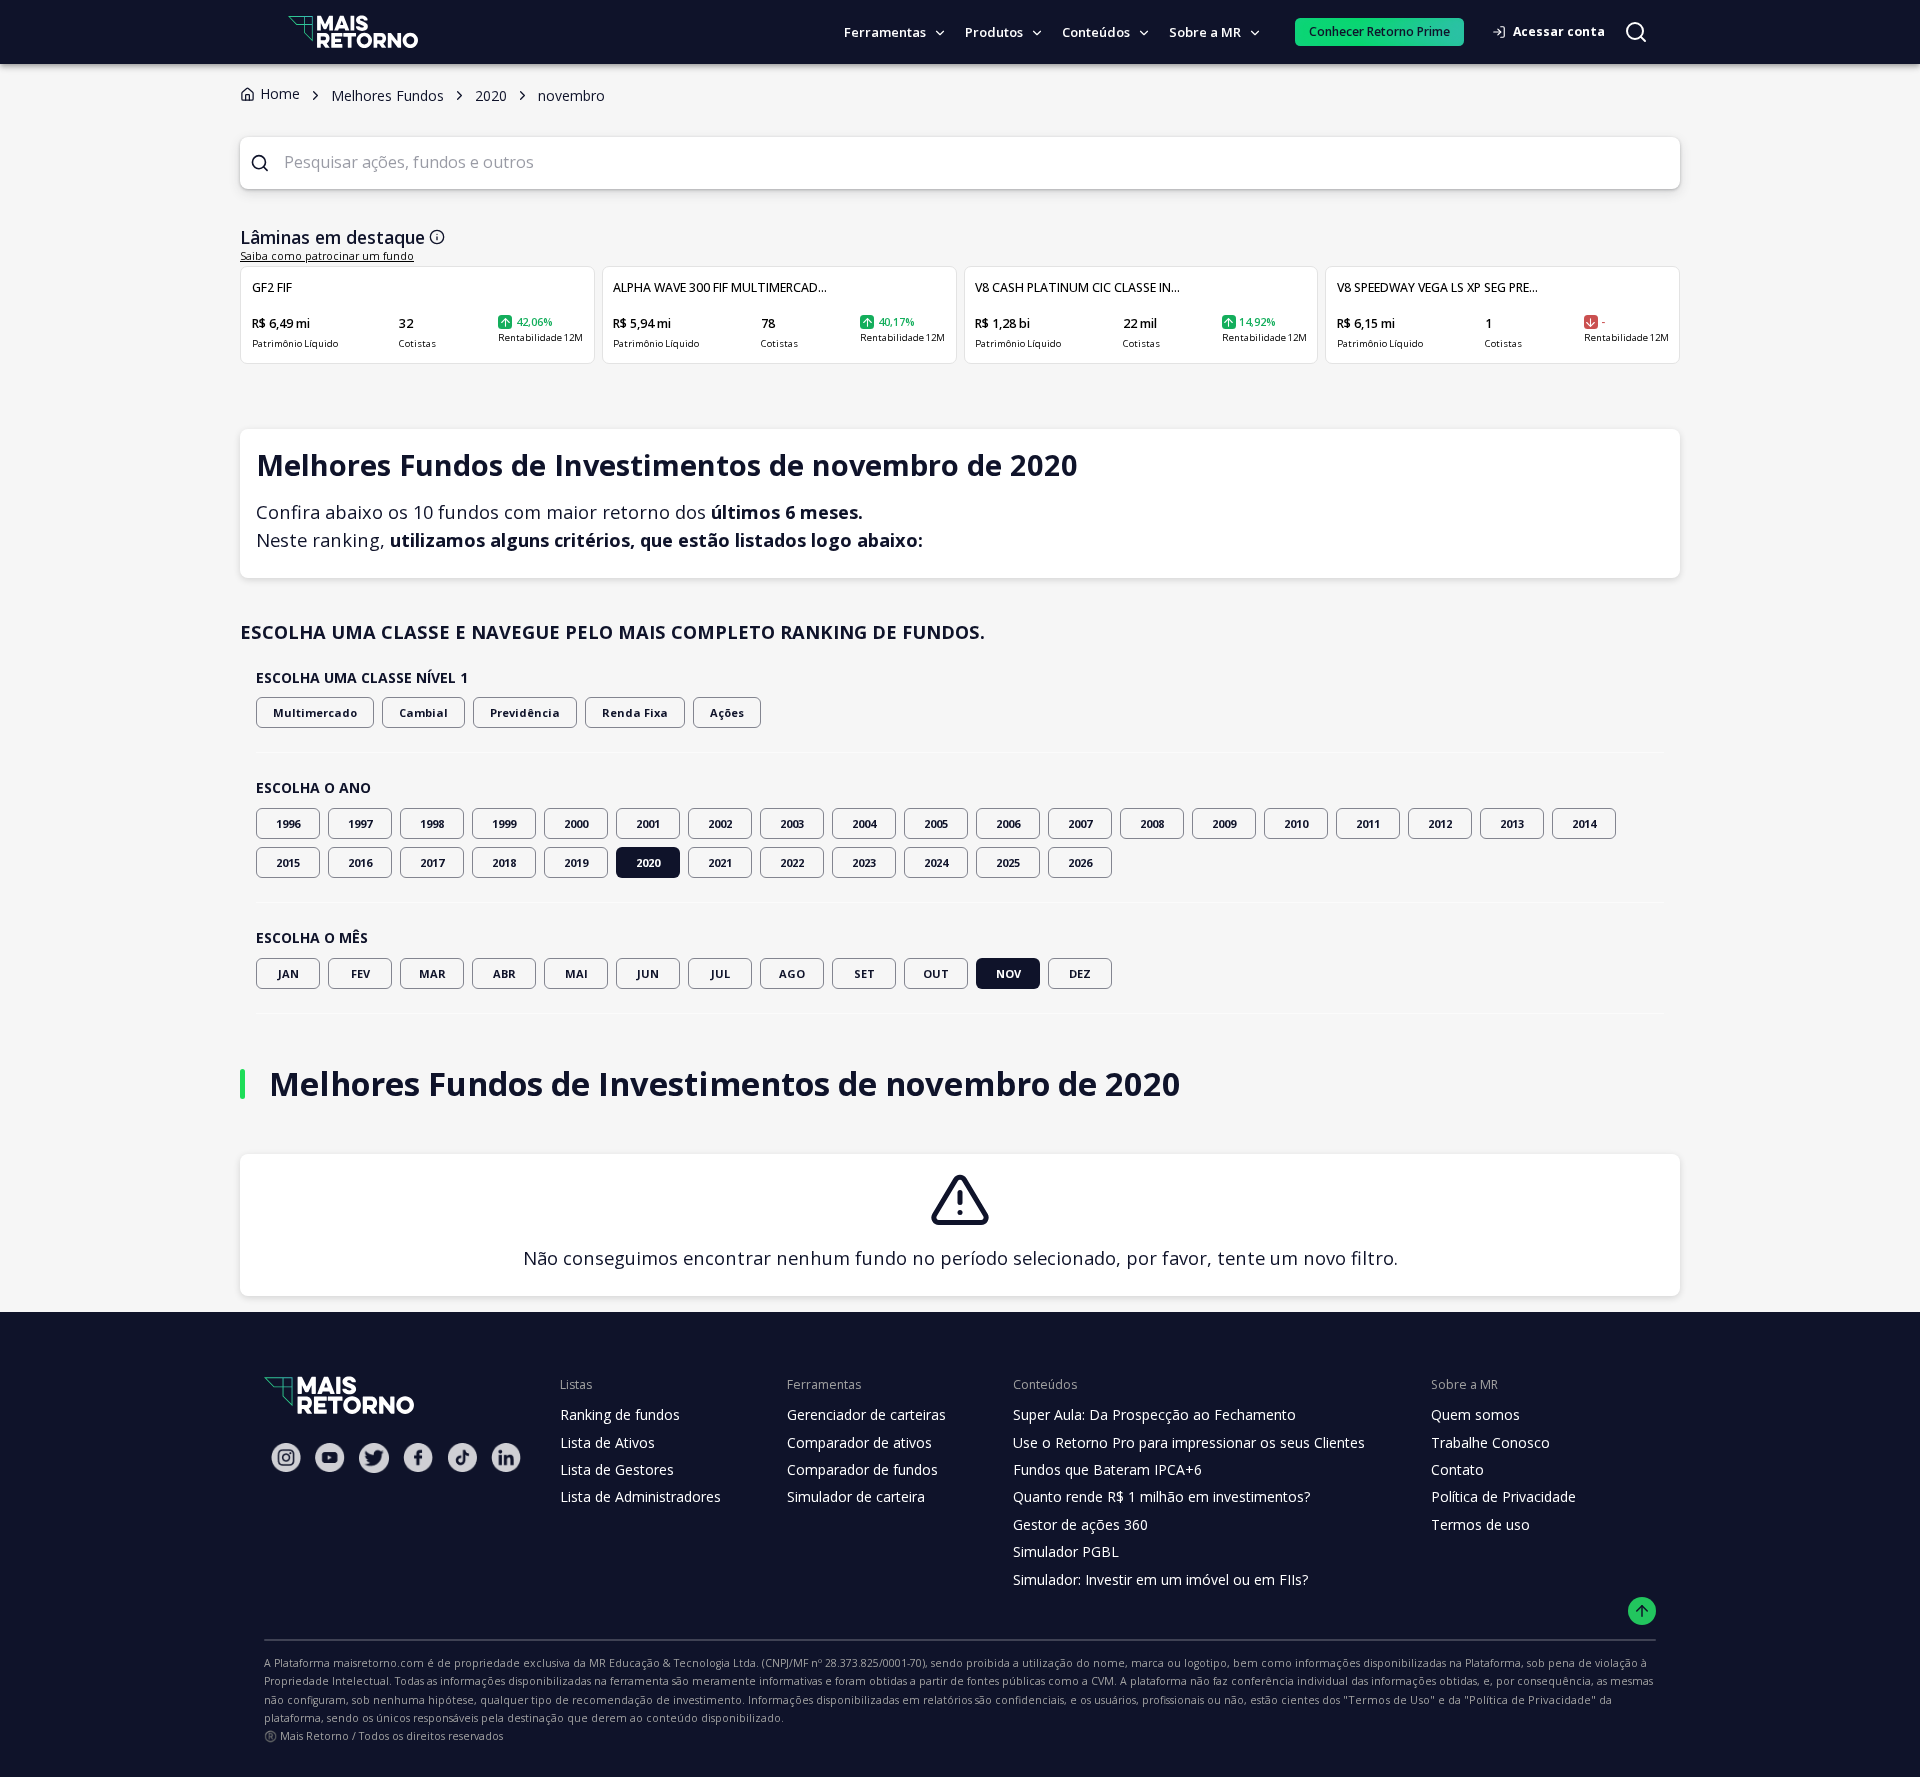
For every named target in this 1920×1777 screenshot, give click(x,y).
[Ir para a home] (353, 31)
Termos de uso (1480, 1524)
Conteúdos (1096, 32)
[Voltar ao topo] (1642, 1611)
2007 (1080, 823)
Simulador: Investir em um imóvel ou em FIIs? (1160, 1579)
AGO (792, 973)
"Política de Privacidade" (1530, 1699)
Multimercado (315, 712)
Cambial (423, 712)
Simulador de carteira (856, 1496)
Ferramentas (885, 32)
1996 (288, 823)
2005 (936, 823)
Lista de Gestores (617, 1469)
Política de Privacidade (1503, 1496)
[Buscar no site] (1636, 32)
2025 (1008, 862)
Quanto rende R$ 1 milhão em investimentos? (1161, 1496)
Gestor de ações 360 (1080, 1524)
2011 (1368, 823)
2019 (576, 862)
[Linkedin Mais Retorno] (506, 1457)
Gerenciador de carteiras (866, 1414)
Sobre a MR (1205, 32)
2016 (360, 862)
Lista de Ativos (607, 1442)
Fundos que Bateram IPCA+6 (1107, 1469)
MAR (432, 973)
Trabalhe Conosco (1490, 1442)
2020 (648, 862)
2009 (1224, 823)
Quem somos (1475, 1414)
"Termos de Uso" (1389, 1699)
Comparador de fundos (862, 1469)
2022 (792, 862)
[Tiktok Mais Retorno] (462, 1457)
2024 (936, 862)
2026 (1080, 862)
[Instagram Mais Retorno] (286, 1457)
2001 (648, 823)
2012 (1440, 823)
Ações (727, 712)
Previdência (525, 712)
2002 (720, 823)
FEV (360, 973)
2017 (432, 862)
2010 (1296, 823)
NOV (1008, 973)
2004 (864, 823)
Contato (1457, 1469)
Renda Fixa (635, 712)
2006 (1008, 823)
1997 (360, 823)
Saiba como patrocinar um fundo (327, 256)
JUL (720, 973)
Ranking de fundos (620, 1414)
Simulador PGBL (1066, 1551)
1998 (432, 823)
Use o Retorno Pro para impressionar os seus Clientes (1189, 1442)
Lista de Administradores (640, 1496)
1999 (504, 823)
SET (864, 973)
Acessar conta (1559, 31)
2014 (1584, 823)
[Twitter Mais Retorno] (374, 1458)
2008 (1152, 823)
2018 (504, 862)
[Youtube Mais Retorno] (330, 1457)
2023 (864, 862)
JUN (648, 973)
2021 (720, 862)
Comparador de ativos (859, 1442)
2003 (792, 823)
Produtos (994, 32)
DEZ (1080, 973)
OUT (936, 973)
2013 (1512, 823)
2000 (576, 823)
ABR (504, 973)
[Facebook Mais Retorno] (418, 1457)
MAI (576, 973)
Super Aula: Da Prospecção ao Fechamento (1154, 1414)
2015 (288, 862)
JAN (288, 973)
